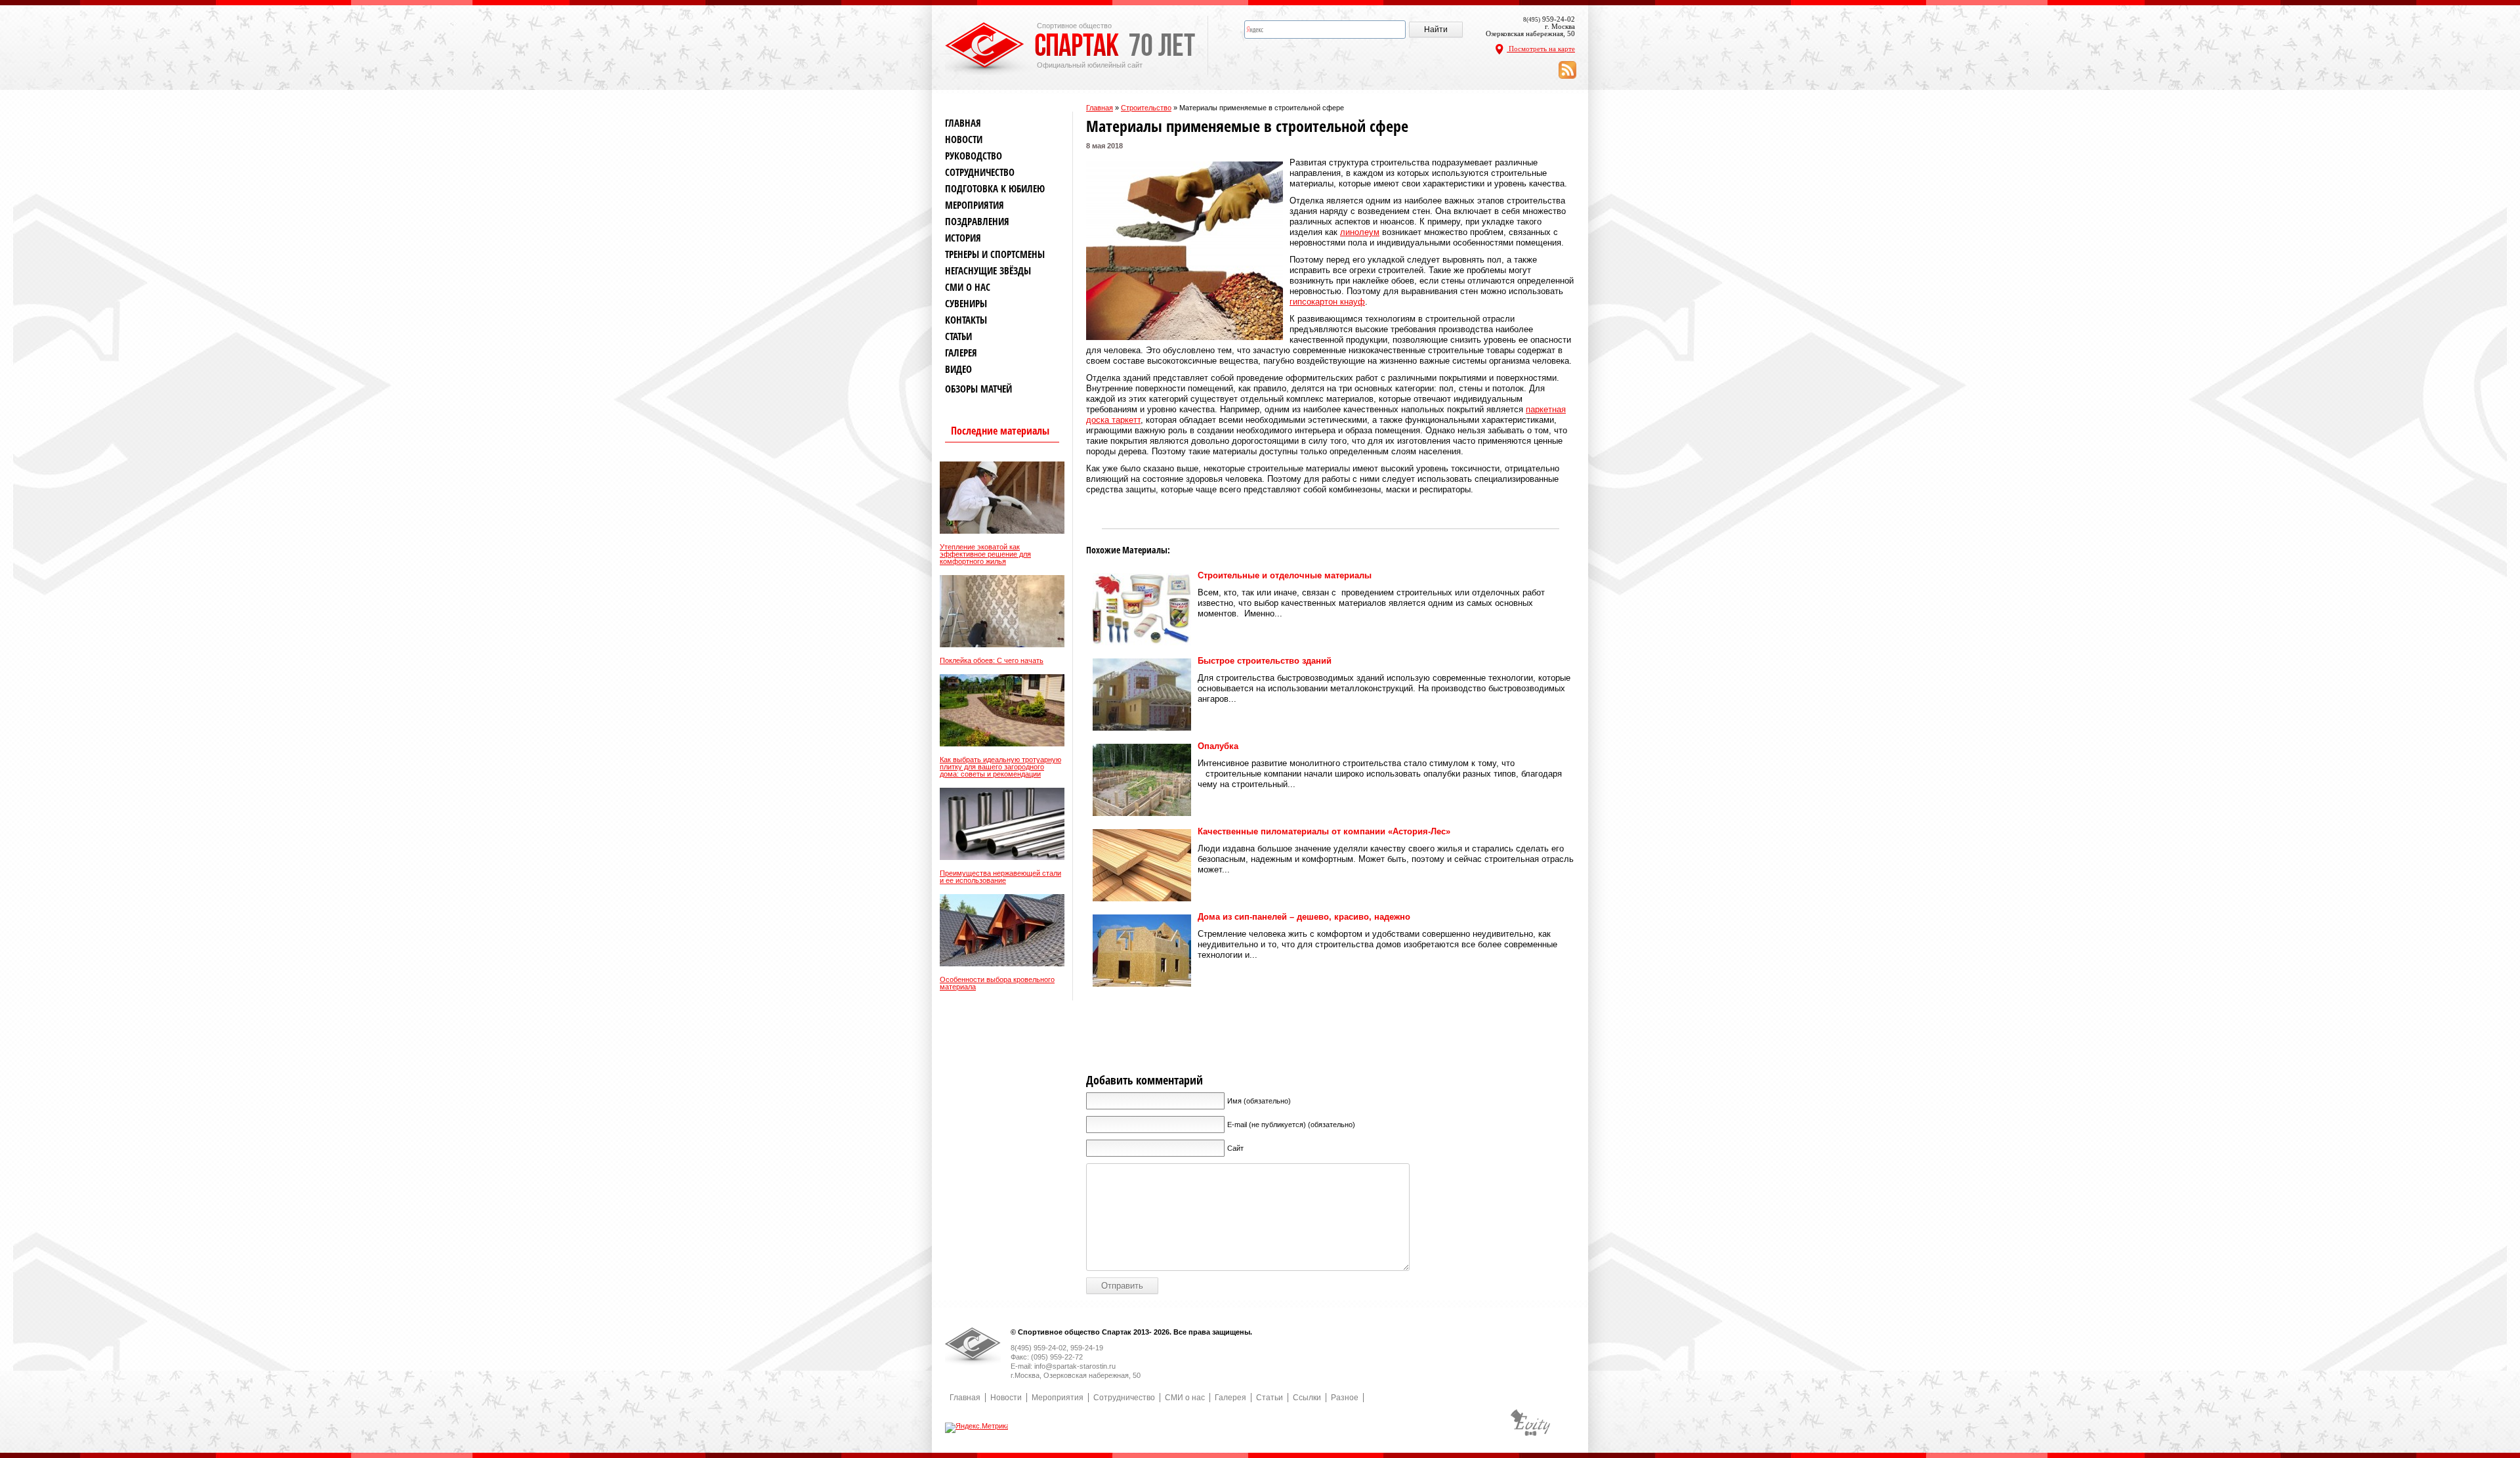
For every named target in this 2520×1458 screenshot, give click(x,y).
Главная (1100, 108)
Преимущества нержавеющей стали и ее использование (1000, 877)
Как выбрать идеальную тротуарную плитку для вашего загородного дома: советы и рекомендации (1000, 767)
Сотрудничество (980, 172)
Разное (1345, 1398)
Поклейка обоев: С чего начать (992, 661)
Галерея (961, 353)
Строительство (1146, 108)
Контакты (966, 320)
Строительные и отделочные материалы (1285, 575)
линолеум (1360, 232)
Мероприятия (975, 205)
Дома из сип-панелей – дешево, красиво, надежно (1304, 917)
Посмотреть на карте (1541, 49)
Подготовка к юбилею (995, 189)
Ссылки (1307, 1398)
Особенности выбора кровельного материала (997, 983)
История (963, 238)
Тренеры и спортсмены (995, 254)
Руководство (974, 156)
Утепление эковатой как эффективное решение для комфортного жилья (985, 554)
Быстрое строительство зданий (1265, 661)
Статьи (958, 336)
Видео (958, 369)
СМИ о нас (968, 287)
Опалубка (1218, 746)
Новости (964, 139)
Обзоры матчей (978, 389)
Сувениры (966, 304)
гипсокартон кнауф (1327, 302)
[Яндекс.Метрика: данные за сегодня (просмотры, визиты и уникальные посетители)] (977, 1428)
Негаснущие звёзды (988, 271)
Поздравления (977, 222)
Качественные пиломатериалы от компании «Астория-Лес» (1324, 831)
